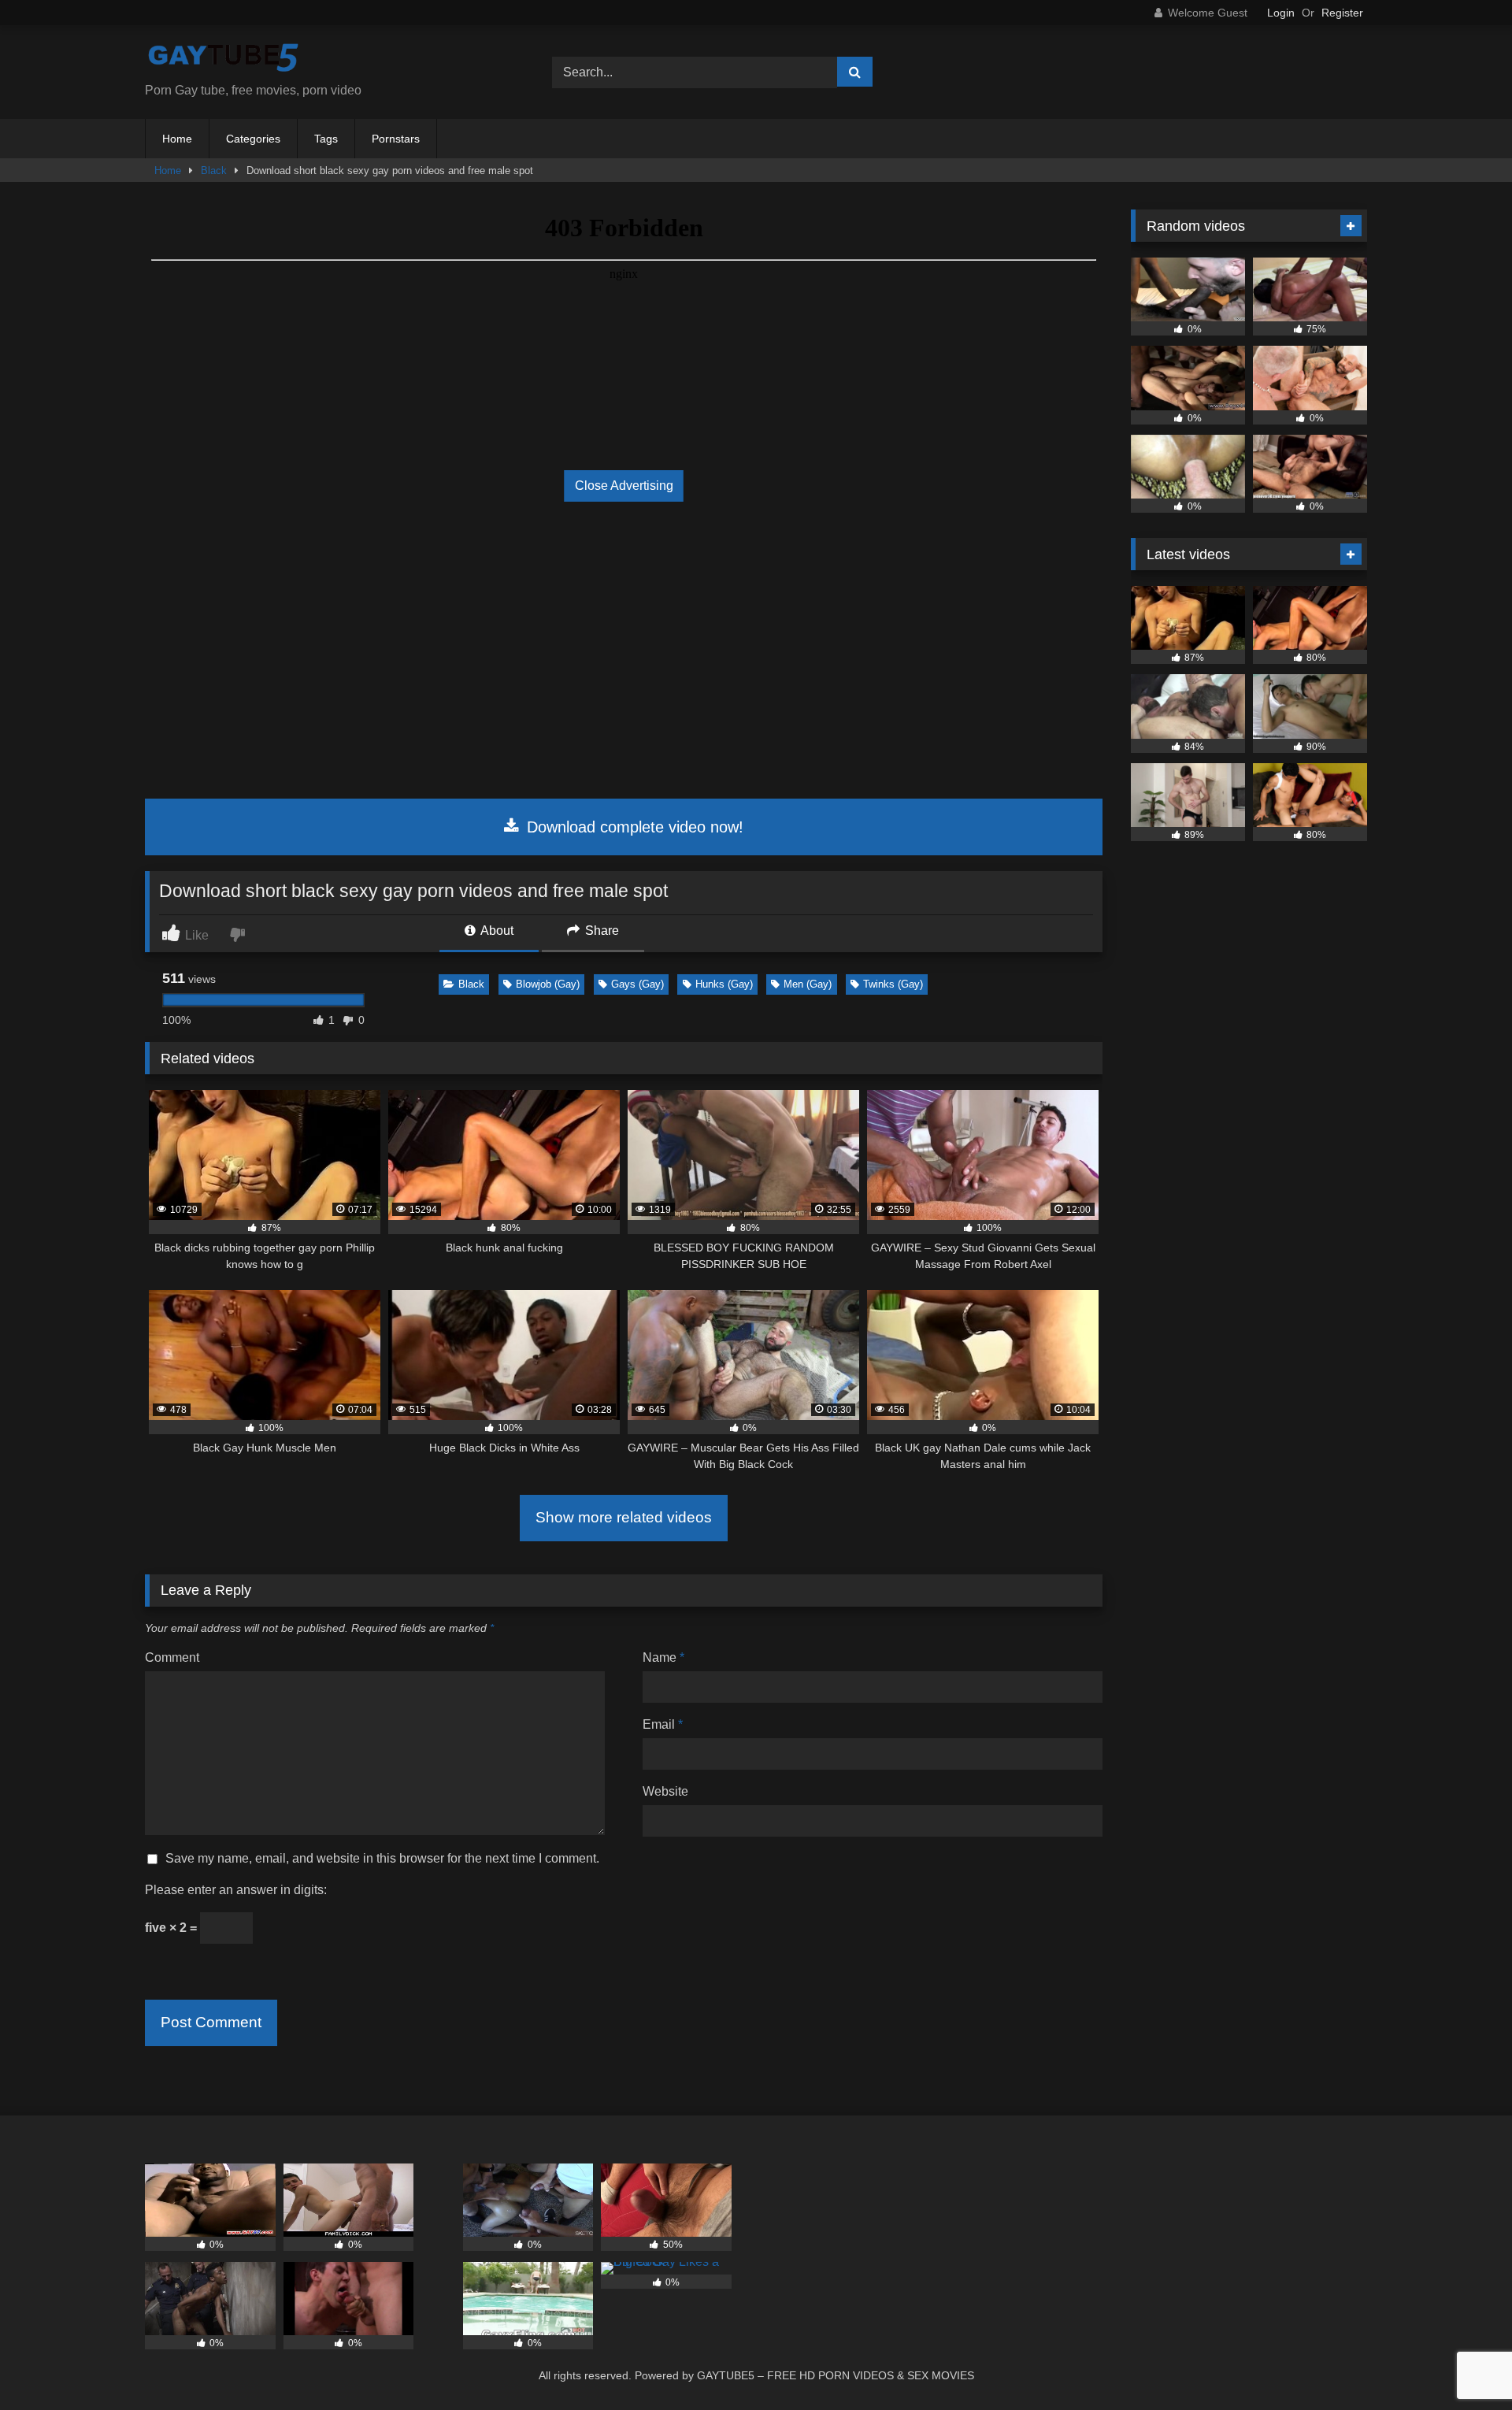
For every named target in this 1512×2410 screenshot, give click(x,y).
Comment (172, 1657)
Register (1342, 13)
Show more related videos (624, 1517)
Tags (326, 139)
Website (665, 1791)
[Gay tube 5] (224, 59)
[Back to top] (1463, 2363)
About (496, 931)
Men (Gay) (808, 984)
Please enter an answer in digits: (236, 1890)
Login (1281, 13)
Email (663, 1724)
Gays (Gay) (637, 984)
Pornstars (396, 139)
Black (214, 171)
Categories (253, 139)
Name (663, 1657)
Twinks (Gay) (893, 984)
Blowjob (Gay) (548, 984)
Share (600, 931)
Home (177, 139)
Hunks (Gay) (724, 984)
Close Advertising (624, 486)
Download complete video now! (633, 827)
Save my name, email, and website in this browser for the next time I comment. (382, 1858)
